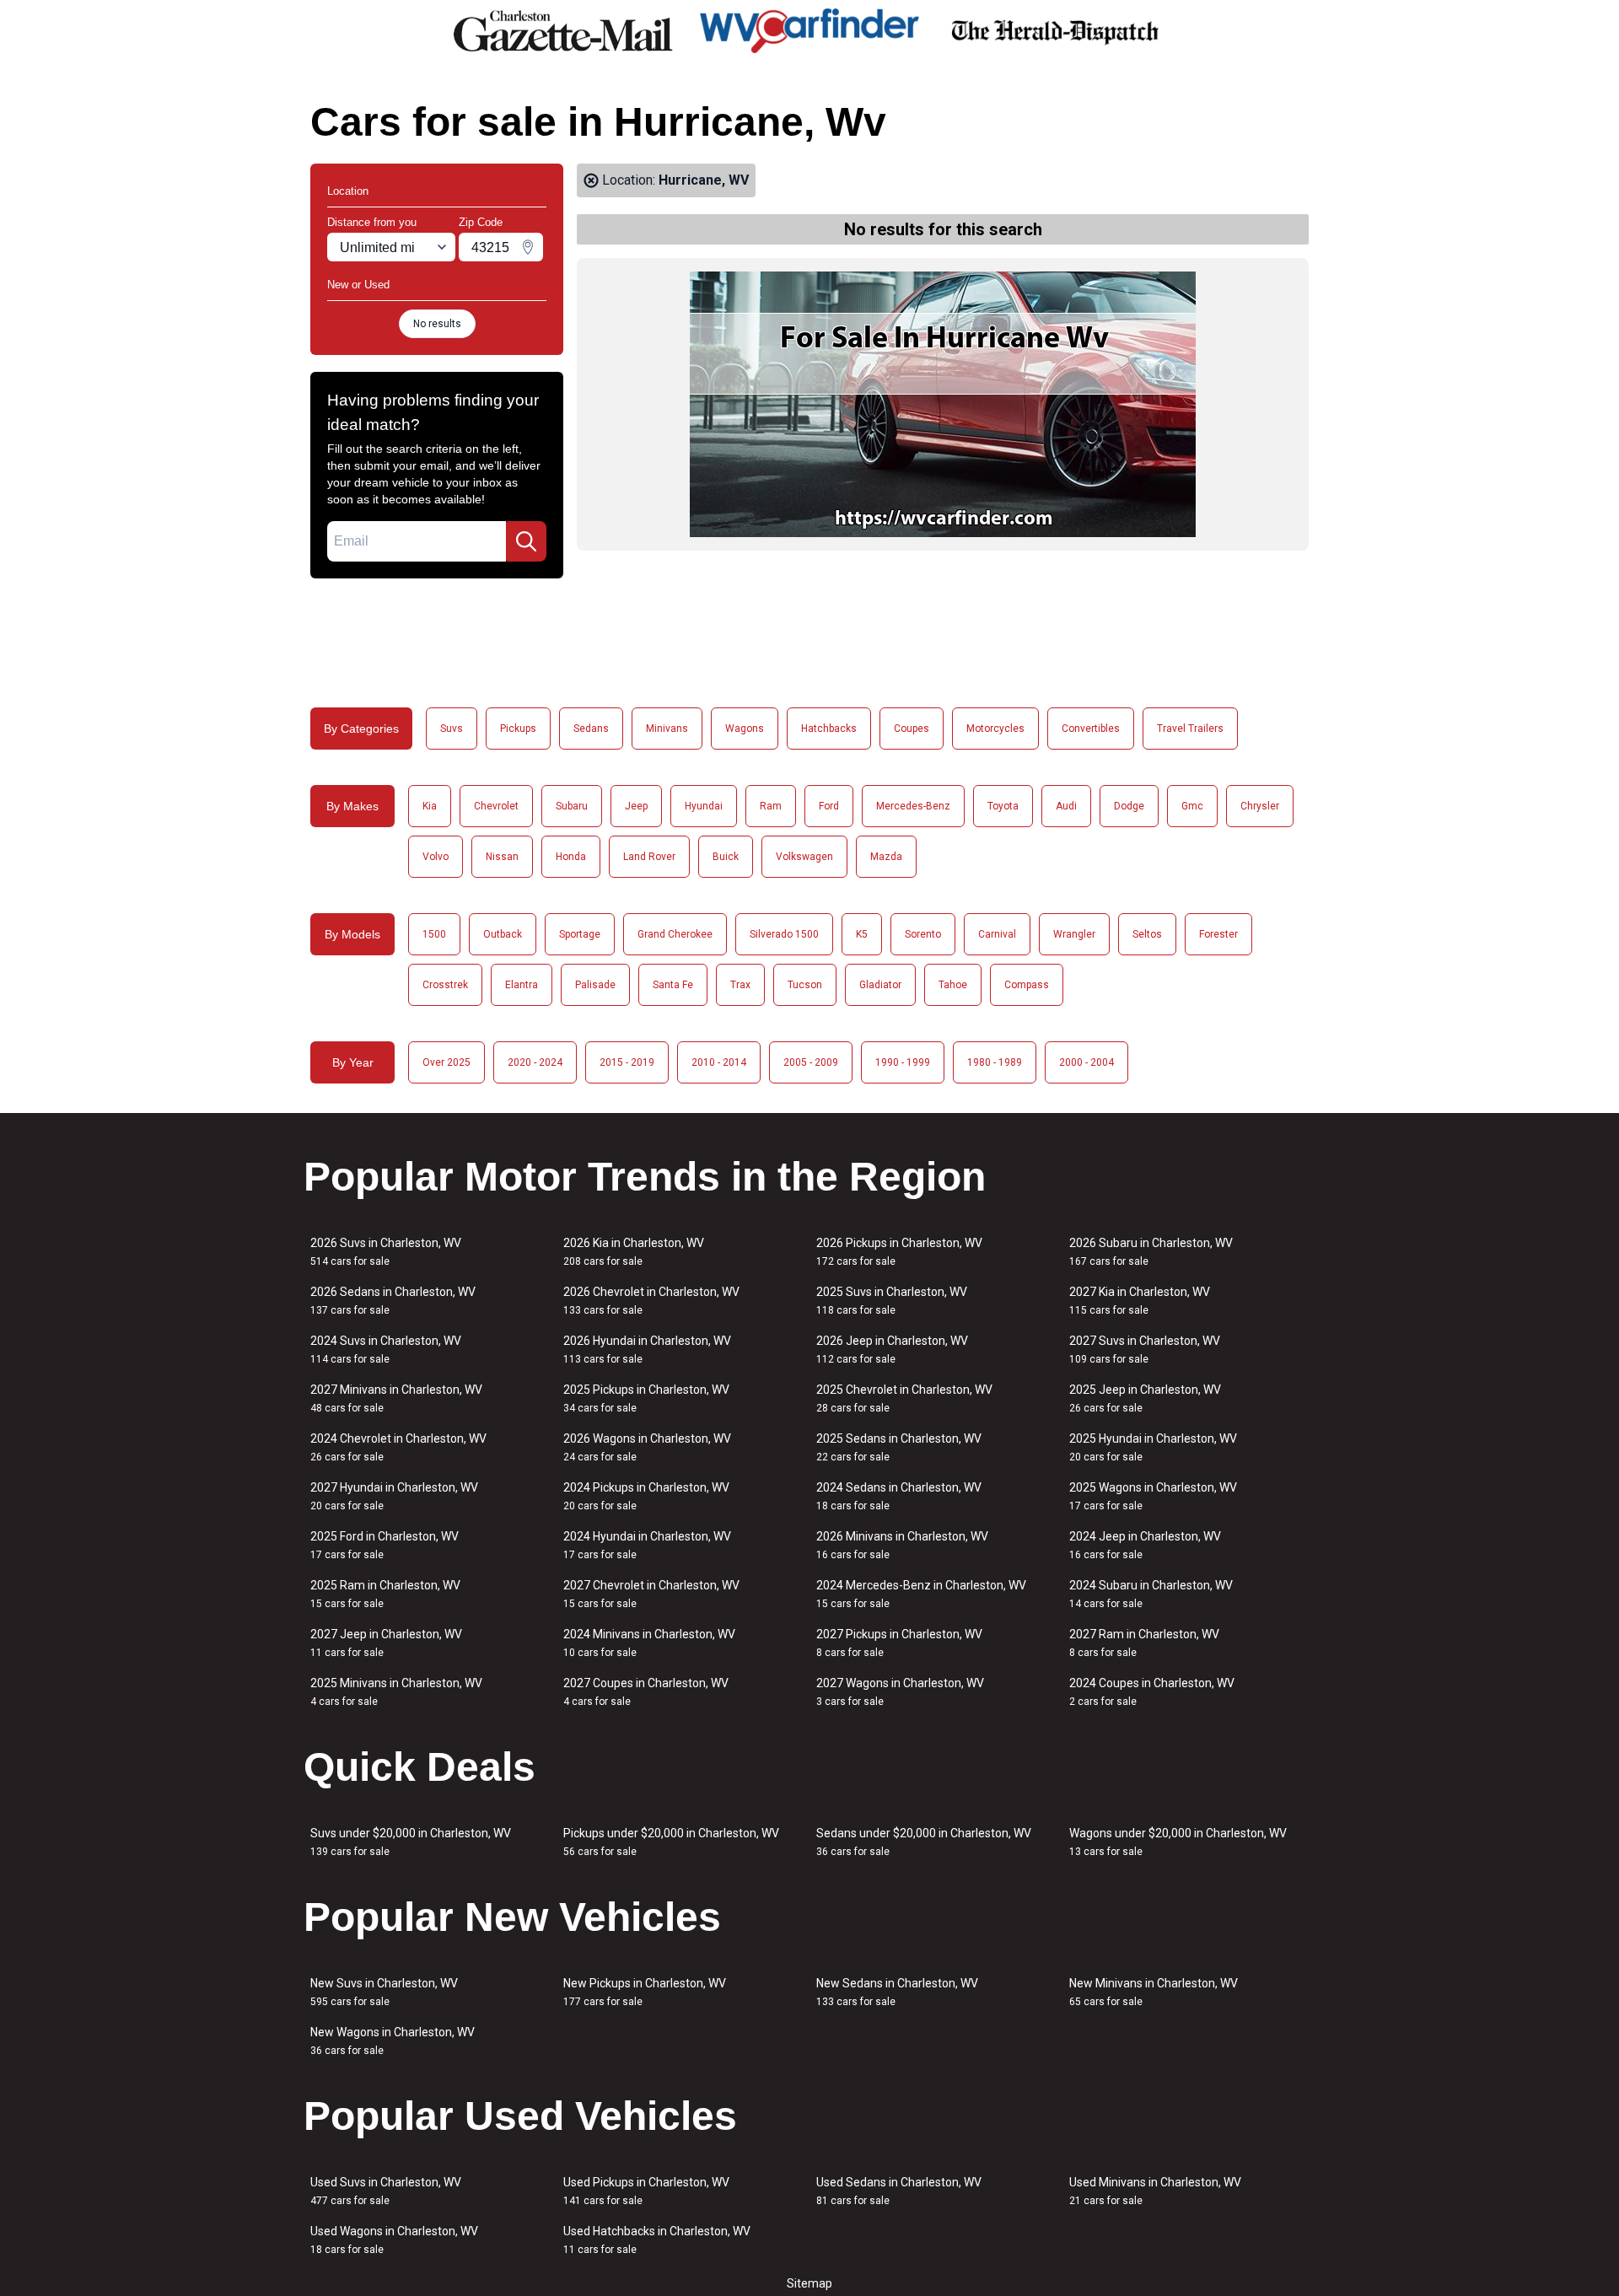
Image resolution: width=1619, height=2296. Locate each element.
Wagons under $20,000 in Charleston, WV (1178, 1842)
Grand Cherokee (675, 934)
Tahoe (953, 985)
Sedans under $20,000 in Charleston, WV (924, 1842)
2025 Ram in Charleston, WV (385, 1594)
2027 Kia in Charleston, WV (1140, 1301)
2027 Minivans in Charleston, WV (396, 1398)
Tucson (805, 985)
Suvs (452, 729)
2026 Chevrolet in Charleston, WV (651, 1301)
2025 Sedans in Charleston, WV (899, 1447)
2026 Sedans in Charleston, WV (393, 1301)
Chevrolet (496, 806)
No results (437, 324)
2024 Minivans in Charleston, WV (649, 1643)
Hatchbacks (829, 729)
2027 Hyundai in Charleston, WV (394, 1496)
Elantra (522, 985)
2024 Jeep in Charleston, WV (1145, 1545)
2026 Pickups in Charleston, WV (899, 1252)
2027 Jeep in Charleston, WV (386, 1643)
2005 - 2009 (811, 1062)
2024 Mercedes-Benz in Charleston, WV (921, 1594)
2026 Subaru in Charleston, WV (1151, 1252)
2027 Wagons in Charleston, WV (900, 1692)
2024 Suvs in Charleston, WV (386, 1350)
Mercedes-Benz (913, 806)
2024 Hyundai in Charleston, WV (647, 1545)
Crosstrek (445, 985)
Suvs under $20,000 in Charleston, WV (411, 1842)
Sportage (580, 934)
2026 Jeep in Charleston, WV (892, 1350)
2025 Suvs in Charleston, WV (892, 1301)
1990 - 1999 (903, 1062)
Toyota (1003, 806)
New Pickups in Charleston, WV (645, 1992)
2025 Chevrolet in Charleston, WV (904, 1398)
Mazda (886, 857)
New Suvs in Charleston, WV (384, 1992)
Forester (1218, 934)
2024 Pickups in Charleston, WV (646, 1496)
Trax (740, 985)
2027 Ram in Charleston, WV (1144, 1643)
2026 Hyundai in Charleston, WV (647, 1350)
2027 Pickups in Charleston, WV (899, 1643)
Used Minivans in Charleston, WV (1155, 2191)
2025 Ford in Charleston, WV (385, 1545)
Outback (503, 934)
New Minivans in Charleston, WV (1154, 1992)
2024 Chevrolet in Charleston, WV (398, 1447)
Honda (571, 857)
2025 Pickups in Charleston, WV (646, 1398)
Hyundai (704, 806)
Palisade (595, 985)
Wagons (745, 729)
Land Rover (649, 857)
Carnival (997, 934)
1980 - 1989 (995, 1062)
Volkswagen (804, 857)
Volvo (436, 857)
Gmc (1192, 806)
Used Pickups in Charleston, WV (646, 2191)
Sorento (923, 934)
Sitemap (809, 2283)
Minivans (667, 729)
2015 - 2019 (627, 1062)
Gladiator (880, 985)
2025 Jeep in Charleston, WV (1145, 1398)
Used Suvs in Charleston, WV (386, 2191)
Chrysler (1260, 806)
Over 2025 (446, 1062)
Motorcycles (995, 729)
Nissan (502, 857)
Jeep (636, 806)
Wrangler (1074, 934)
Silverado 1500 (784, 934)
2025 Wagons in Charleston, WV (1153, 1496)
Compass (1027, 985)
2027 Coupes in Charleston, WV (646, 1692)
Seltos (1147, 934)
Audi (1066, 806)
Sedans (591, 729)
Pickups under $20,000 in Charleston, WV (671, 1842)
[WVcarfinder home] (809, 31)
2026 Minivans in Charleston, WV (902, 1545)
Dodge (1129, 806)
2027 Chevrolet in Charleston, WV (651, 1594)
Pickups (518, 729)
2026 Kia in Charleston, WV (634, 1252)
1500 (434, 934)
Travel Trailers (1190, 729)
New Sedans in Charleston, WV (897, 1992)
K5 (862, 934)
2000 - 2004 (1087, 1062)
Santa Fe (673, 985)
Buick (726, 857)
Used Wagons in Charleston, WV (394, 2240)
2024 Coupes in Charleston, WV (1152, 1692)
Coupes (912, 729)
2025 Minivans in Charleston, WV (396, 1692)
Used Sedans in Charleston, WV (899, 2191)
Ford (829, 806)
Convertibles (1091, 729)
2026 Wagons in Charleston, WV (647, 1447)
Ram (771, 806)
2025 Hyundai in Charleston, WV (1153, 1447)
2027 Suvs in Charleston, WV (1145, 1350)
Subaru (572, 806)
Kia (430, 806)
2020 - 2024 (535, 1062)
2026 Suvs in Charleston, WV (386, 1252)
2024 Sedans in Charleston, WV (899, 1496)
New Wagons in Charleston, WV (393, 2041)
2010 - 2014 (719, 1062)
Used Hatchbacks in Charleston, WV (657, 2240)
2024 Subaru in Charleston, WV (1151, 1594)
